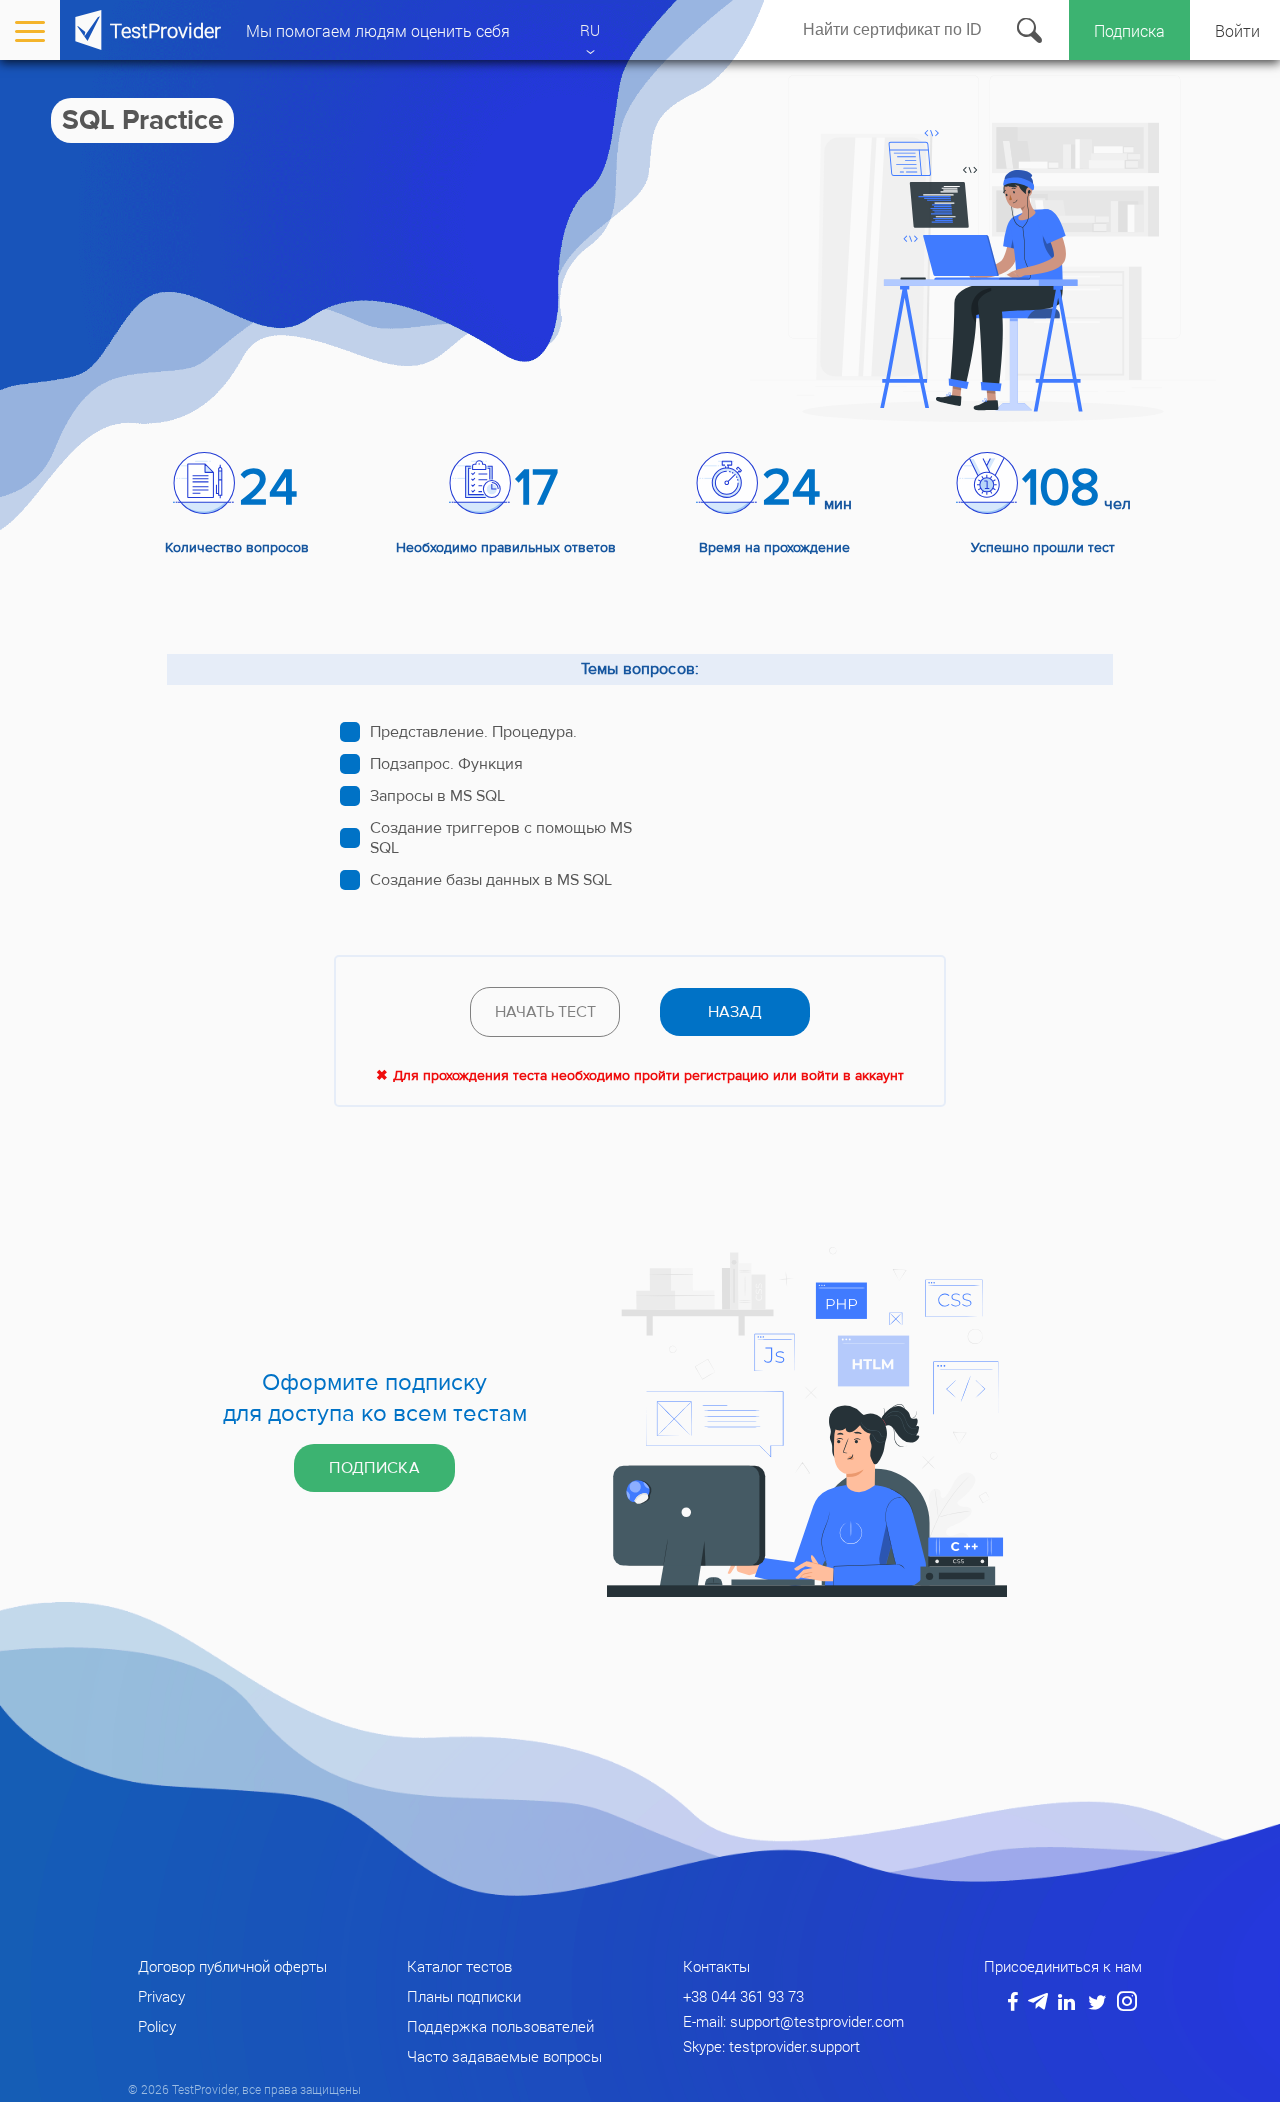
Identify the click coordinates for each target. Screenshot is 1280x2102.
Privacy (161, 1996)
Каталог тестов (459, 1966)
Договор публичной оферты (232, 1966)
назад (735, 1012)
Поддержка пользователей (500, 2026)
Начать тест (545, 1012)
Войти (1237, 30)
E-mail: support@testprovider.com (793, 2021)
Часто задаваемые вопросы (504, 2056)
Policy (157, 2026)
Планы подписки (464, 1996)
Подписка (1129, 30)
